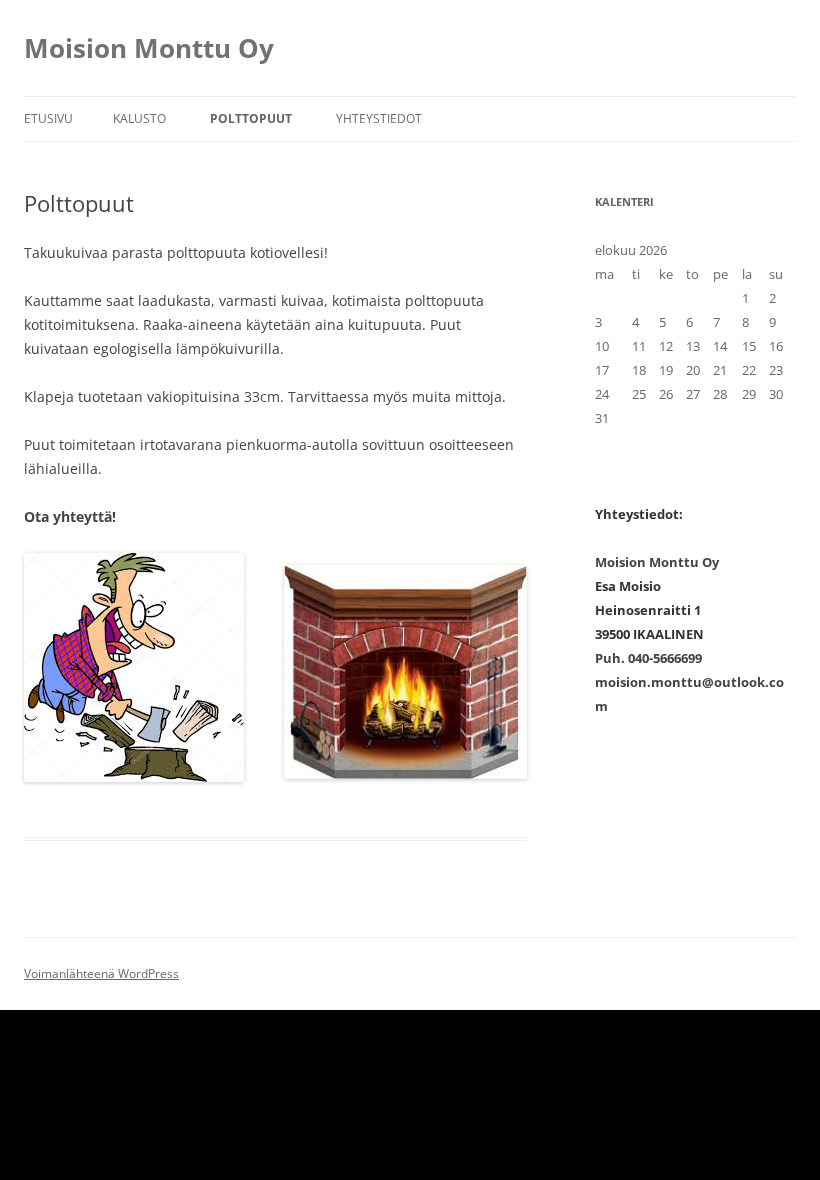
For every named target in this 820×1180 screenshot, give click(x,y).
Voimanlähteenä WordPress (101, 973)
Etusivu (48, 118)
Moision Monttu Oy (149, 48)
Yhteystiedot (379, 118)
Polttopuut (251, 118)
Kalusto (139, 118)
